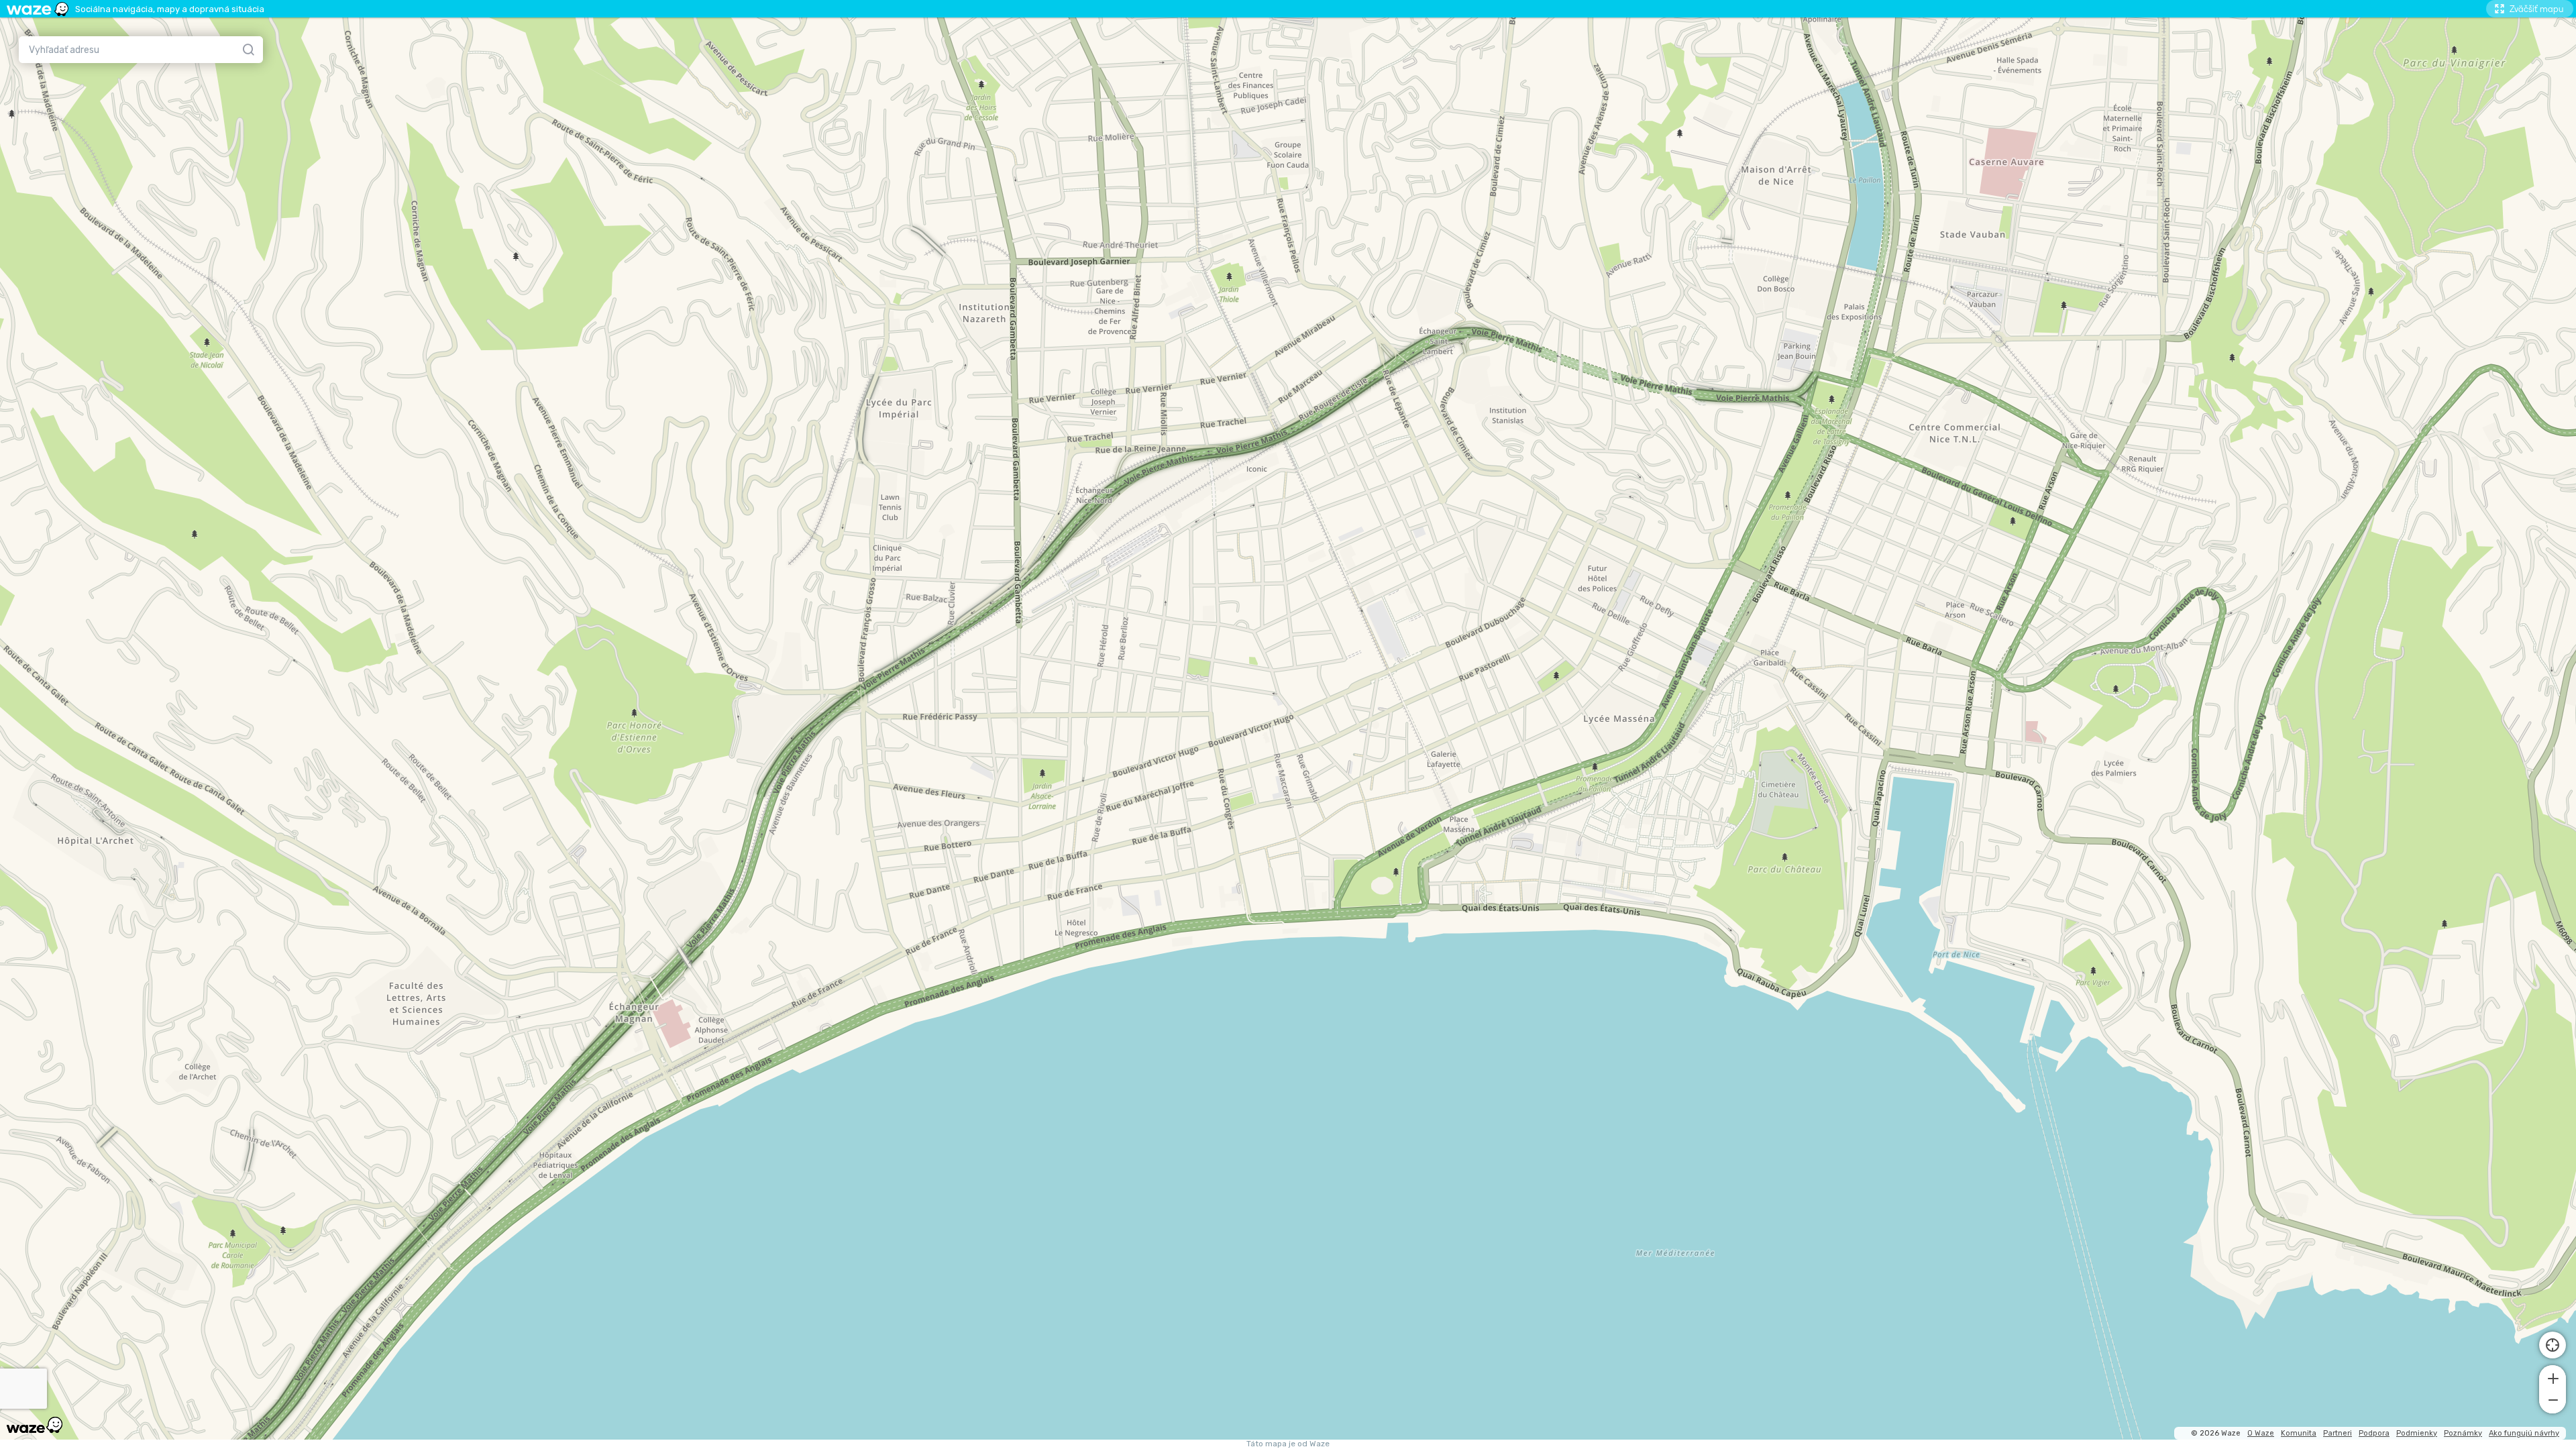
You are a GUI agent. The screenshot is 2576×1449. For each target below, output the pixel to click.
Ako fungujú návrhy (2524, 1433)
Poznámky (2463, 1433)
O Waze (2261, 1433)
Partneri (2338, 1433)
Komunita (2299, 1433)
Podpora (2374, 1433)
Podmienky (2417, 1433)
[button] (2553, 1377)
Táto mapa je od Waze (1288, 1444)
